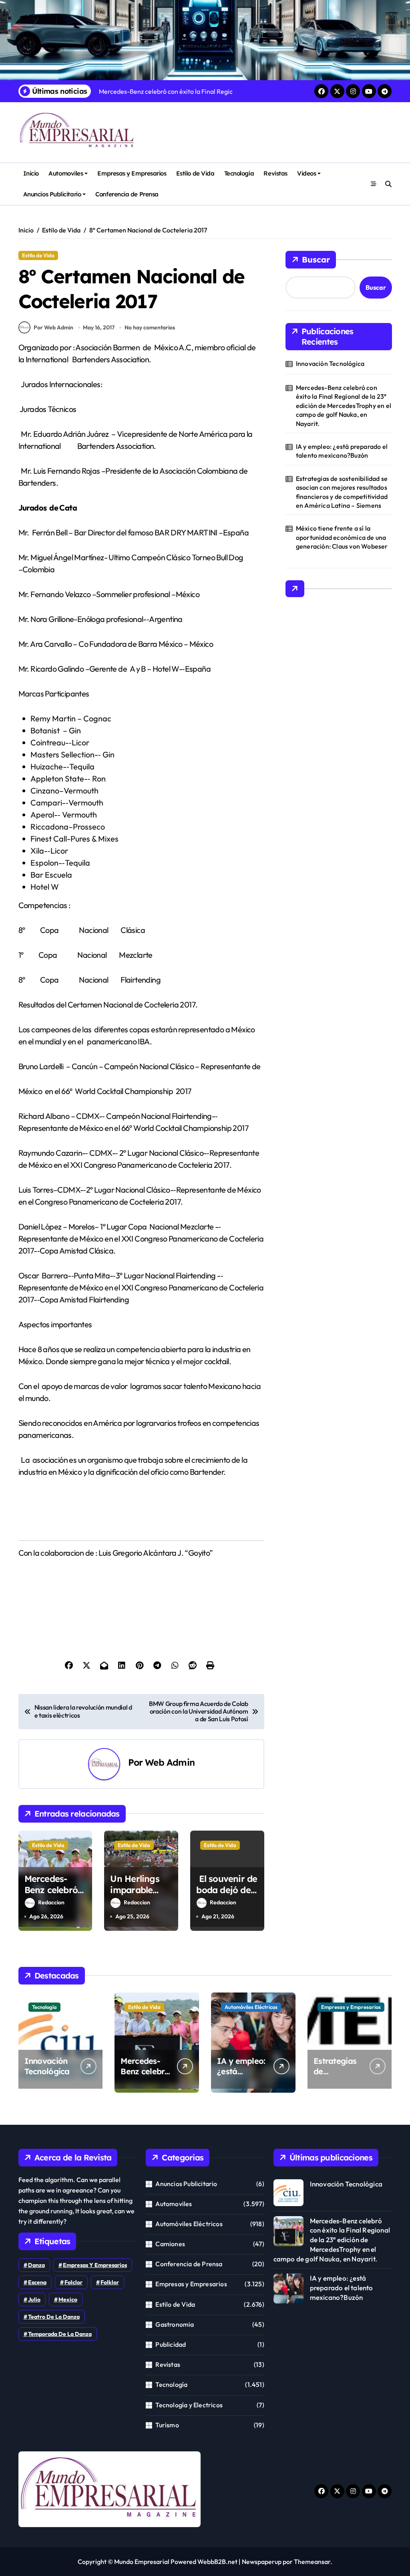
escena (37, 2282)
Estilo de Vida (195, 173)
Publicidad (171, 2344)
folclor (73, 2282)
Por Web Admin (53, 327)
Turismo (167, 2425)
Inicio (31, 173)
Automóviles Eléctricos (251, 2007)
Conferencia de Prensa (127, 194)
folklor (110, 2282)
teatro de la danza (54, 2317)
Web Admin (170, 1762)
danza (36, 2265)
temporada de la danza (60, 2334)
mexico (68, 2299)
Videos (306, 173)
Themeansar (312, 2562)
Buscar (316, 259)
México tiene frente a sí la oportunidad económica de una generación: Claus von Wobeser (342, 537)
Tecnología (239, 173)
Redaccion (51, 1902)
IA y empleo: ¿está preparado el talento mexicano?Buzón (342, 451)
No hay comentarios (150, 327)
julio (34, 2299)
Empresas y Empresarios (132, 173)
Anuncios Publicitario (52, 194)
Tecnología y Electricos (189, 2405)
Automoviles (66, 173)
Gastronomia (175, 2324)
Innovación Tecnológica (330, 363)
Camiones (170, 2244)
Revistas (275, 173)
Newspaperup (262, 2562)
